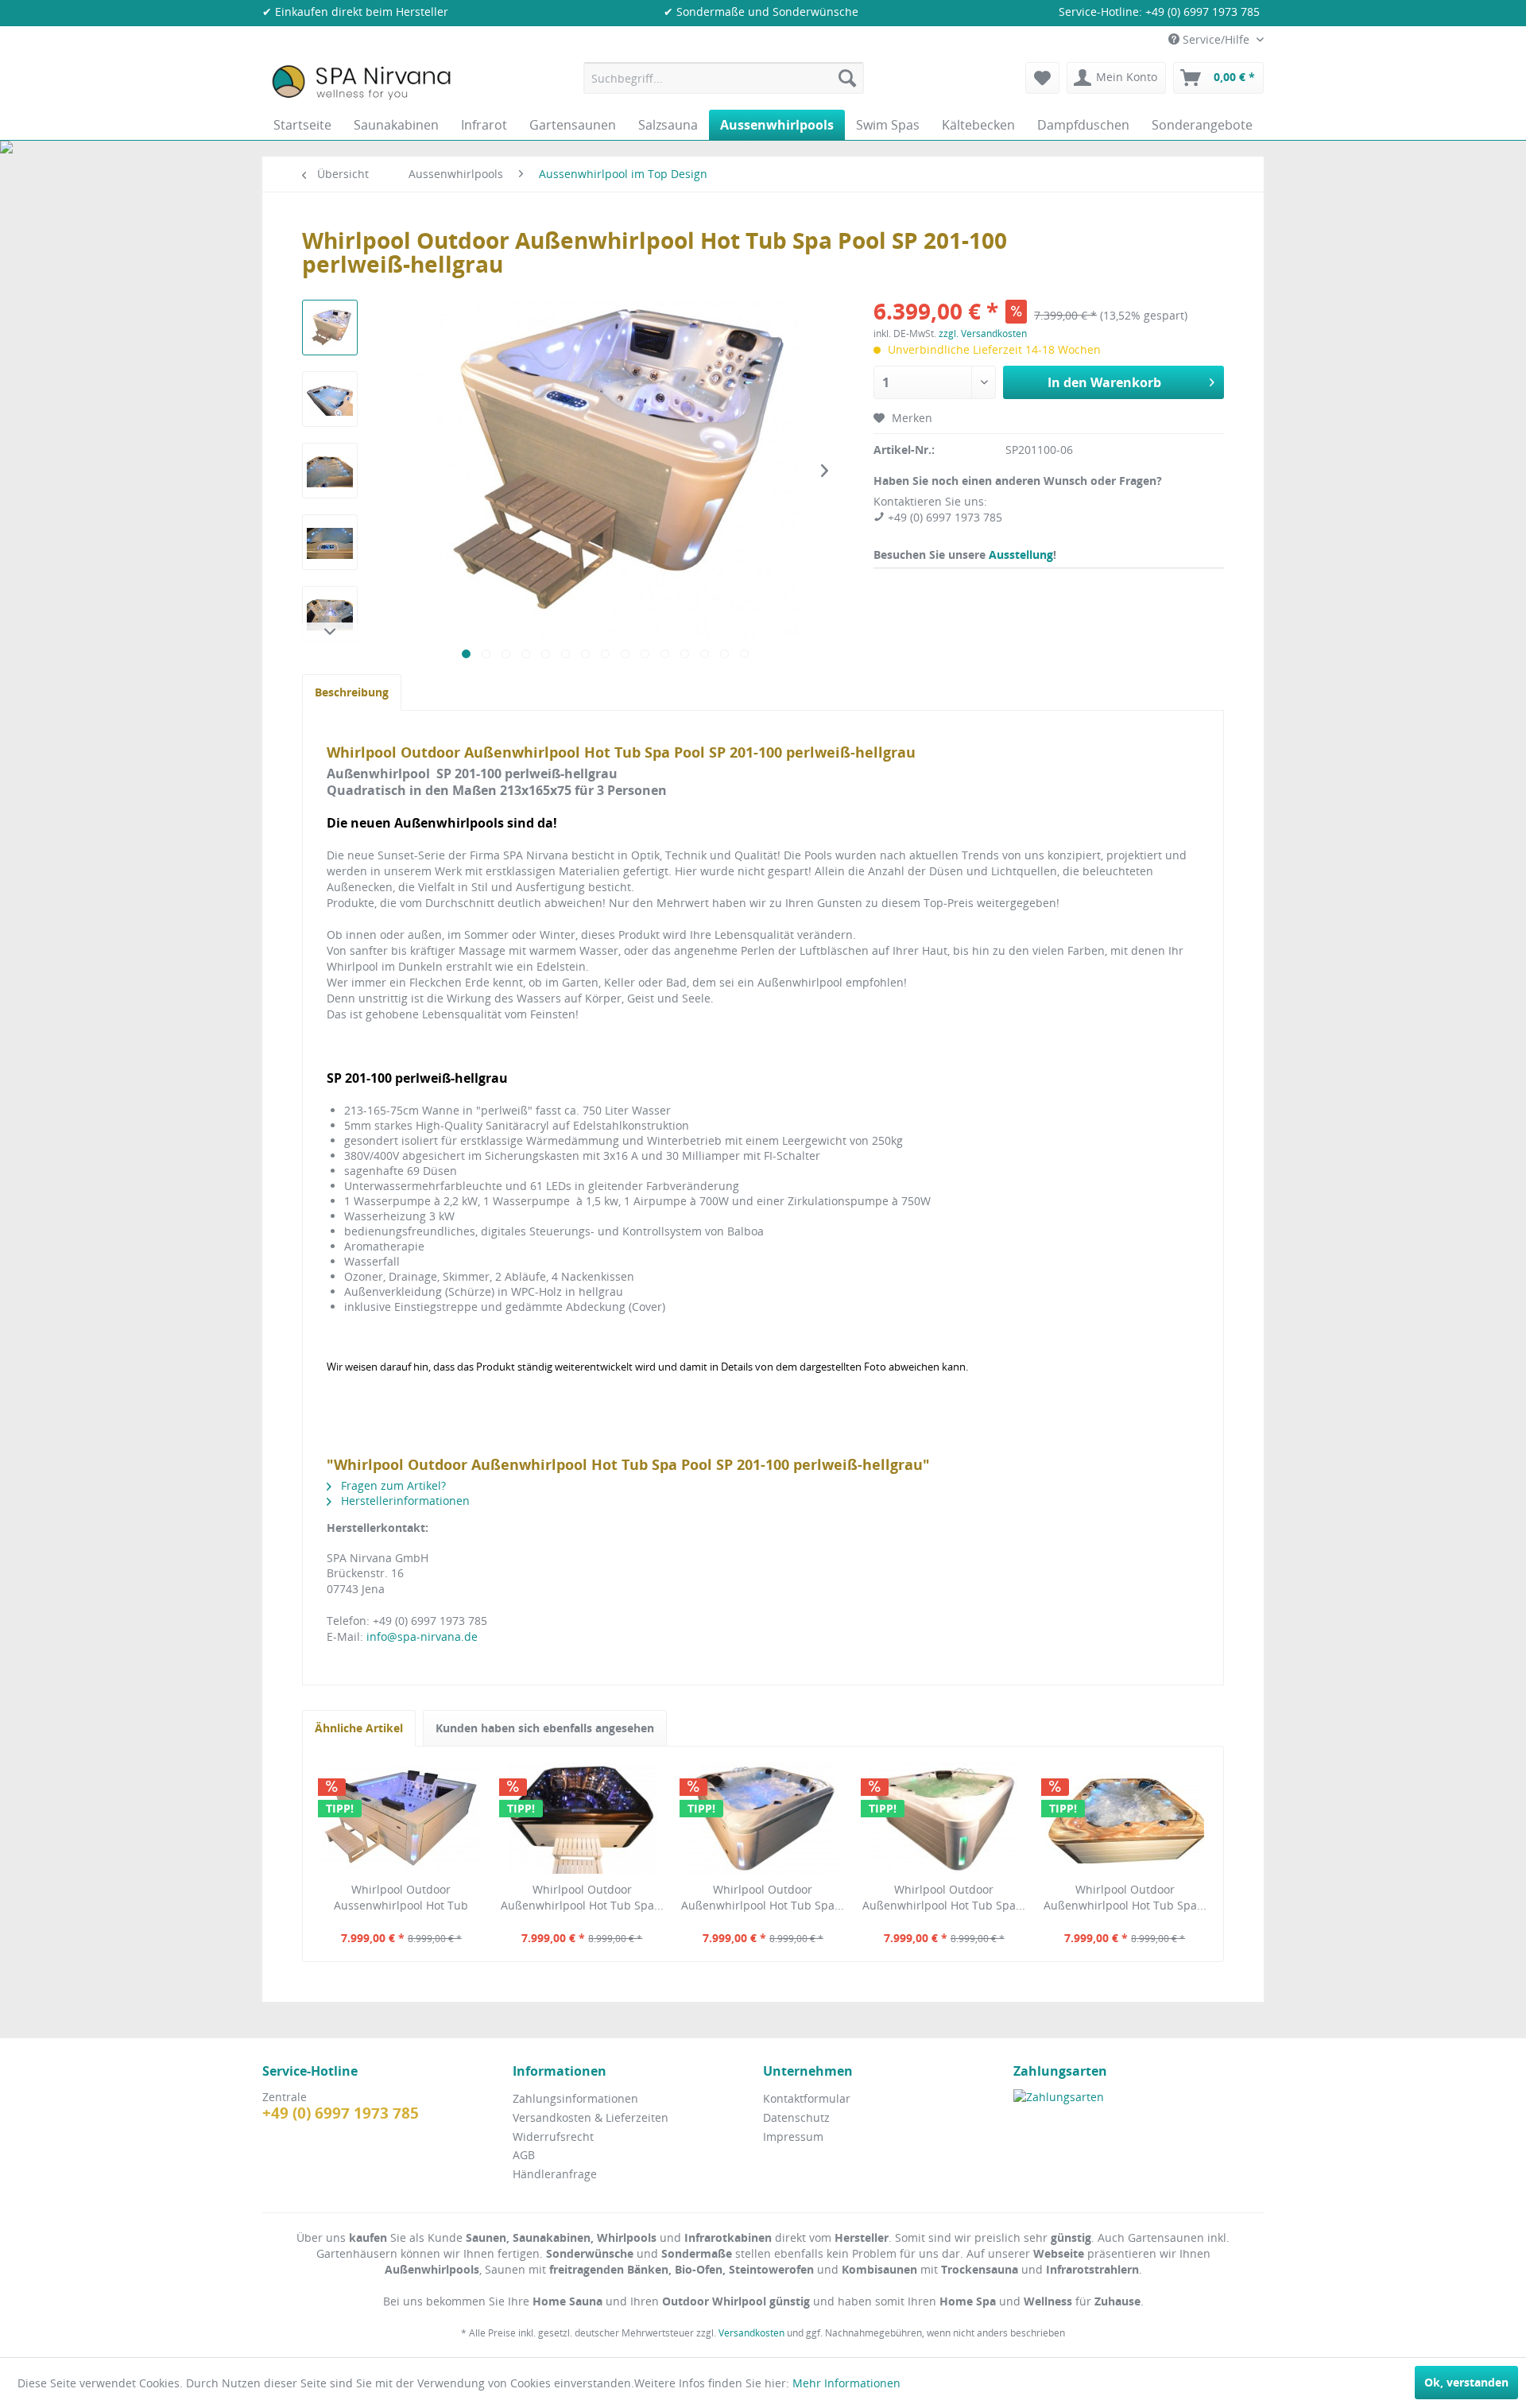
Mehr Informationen (846, 2383)
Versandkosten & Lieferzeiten (591, 2117)
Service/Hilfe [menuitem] (1216, 39)
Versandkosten (751, 2333)
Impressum (793, 2137)
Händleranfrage (555, 2174)
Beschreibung (352, 692)
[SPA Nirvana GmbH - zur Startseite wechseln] (361, 82)
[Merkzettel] (1042, 78)
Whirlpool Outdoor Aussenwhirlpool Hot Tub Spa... (401, 1898)
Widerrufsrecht (553, 2137)
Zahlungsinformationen (575, 2098)
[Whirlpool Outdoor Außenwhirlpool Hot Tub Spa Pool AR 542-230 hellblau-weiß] (763, 1818)
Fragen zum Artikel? (392, 1485)
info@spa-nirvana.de (422, 1636)
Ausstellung (1021, 554)
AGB (524, 2155)
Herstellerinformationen (404, 1501)
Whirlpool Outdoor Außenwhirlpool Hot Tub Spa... (582, 1897)
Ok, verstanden (1466, 2382)
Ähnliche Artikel (359, 1728)
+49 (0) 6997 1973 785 (1203, 12)
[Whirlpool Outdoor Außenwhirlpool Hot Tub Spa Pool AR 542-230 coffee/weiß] (583, 1818)
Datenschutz (796, 2117)
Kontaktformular (807, 2098)
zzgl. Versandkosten (983, 333)
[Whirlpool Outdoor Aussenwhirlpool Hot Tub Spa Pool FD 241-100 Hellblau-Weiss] (401, 1818)
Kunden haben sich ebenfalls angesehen (545, 1728)
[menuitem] (724, 78)
